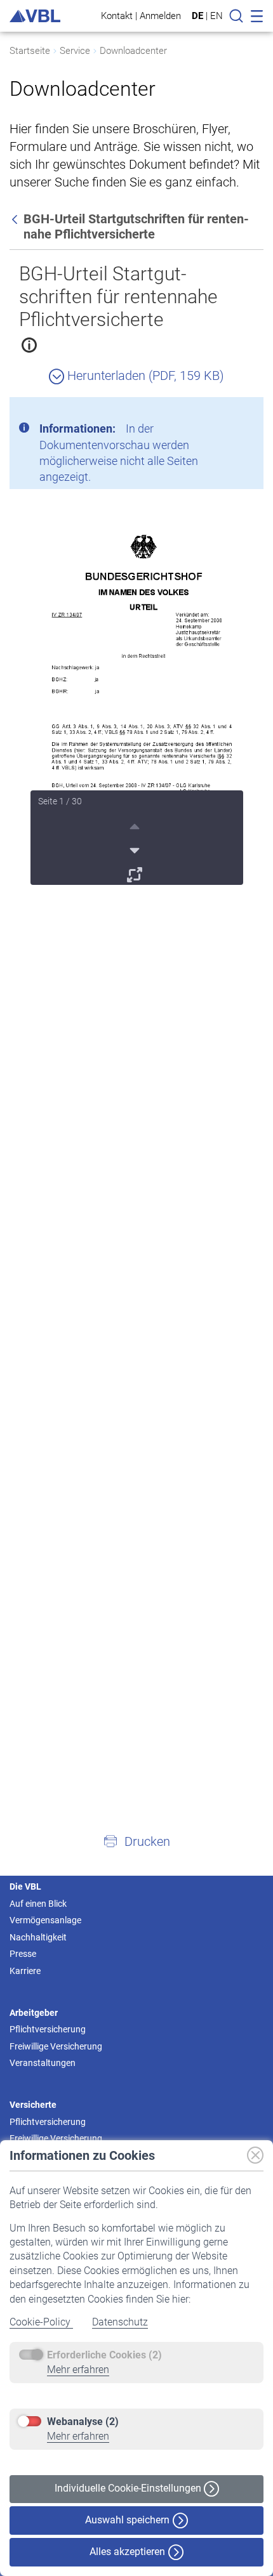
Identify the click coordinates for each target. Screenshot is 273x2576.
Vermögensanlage (45, 1920)
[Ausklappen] (136, 873)
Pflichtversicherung (48, 2029)
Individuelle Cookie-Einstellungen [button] (129, 2488)
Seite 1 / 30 (60, 801)
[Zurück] (16, 219)
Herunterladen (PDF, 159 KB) (144, 376)
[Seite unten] (136, 849)
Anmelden (160, 16)
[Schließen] (219, 412)
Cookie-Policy (41, 2322)
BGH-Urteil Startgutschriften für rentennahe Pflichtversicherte (118, 297)
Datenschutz (120, 2322)
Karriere (25, 1971)
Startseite (30, 51)
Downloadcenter (133, 51)
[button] (136, 1841)
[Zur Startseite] (35, 16)
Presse (23, 1954)
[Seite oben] (136, 825)
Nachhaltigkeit (38, 1937)
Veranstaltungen (43, 2063)
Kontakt (117, 16)
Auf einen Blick (38, 1904)
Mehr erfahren (78, 2370)
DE (197, 16)
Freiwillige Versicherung (56, 2046)
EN (216, 16)
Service (75, 51)
